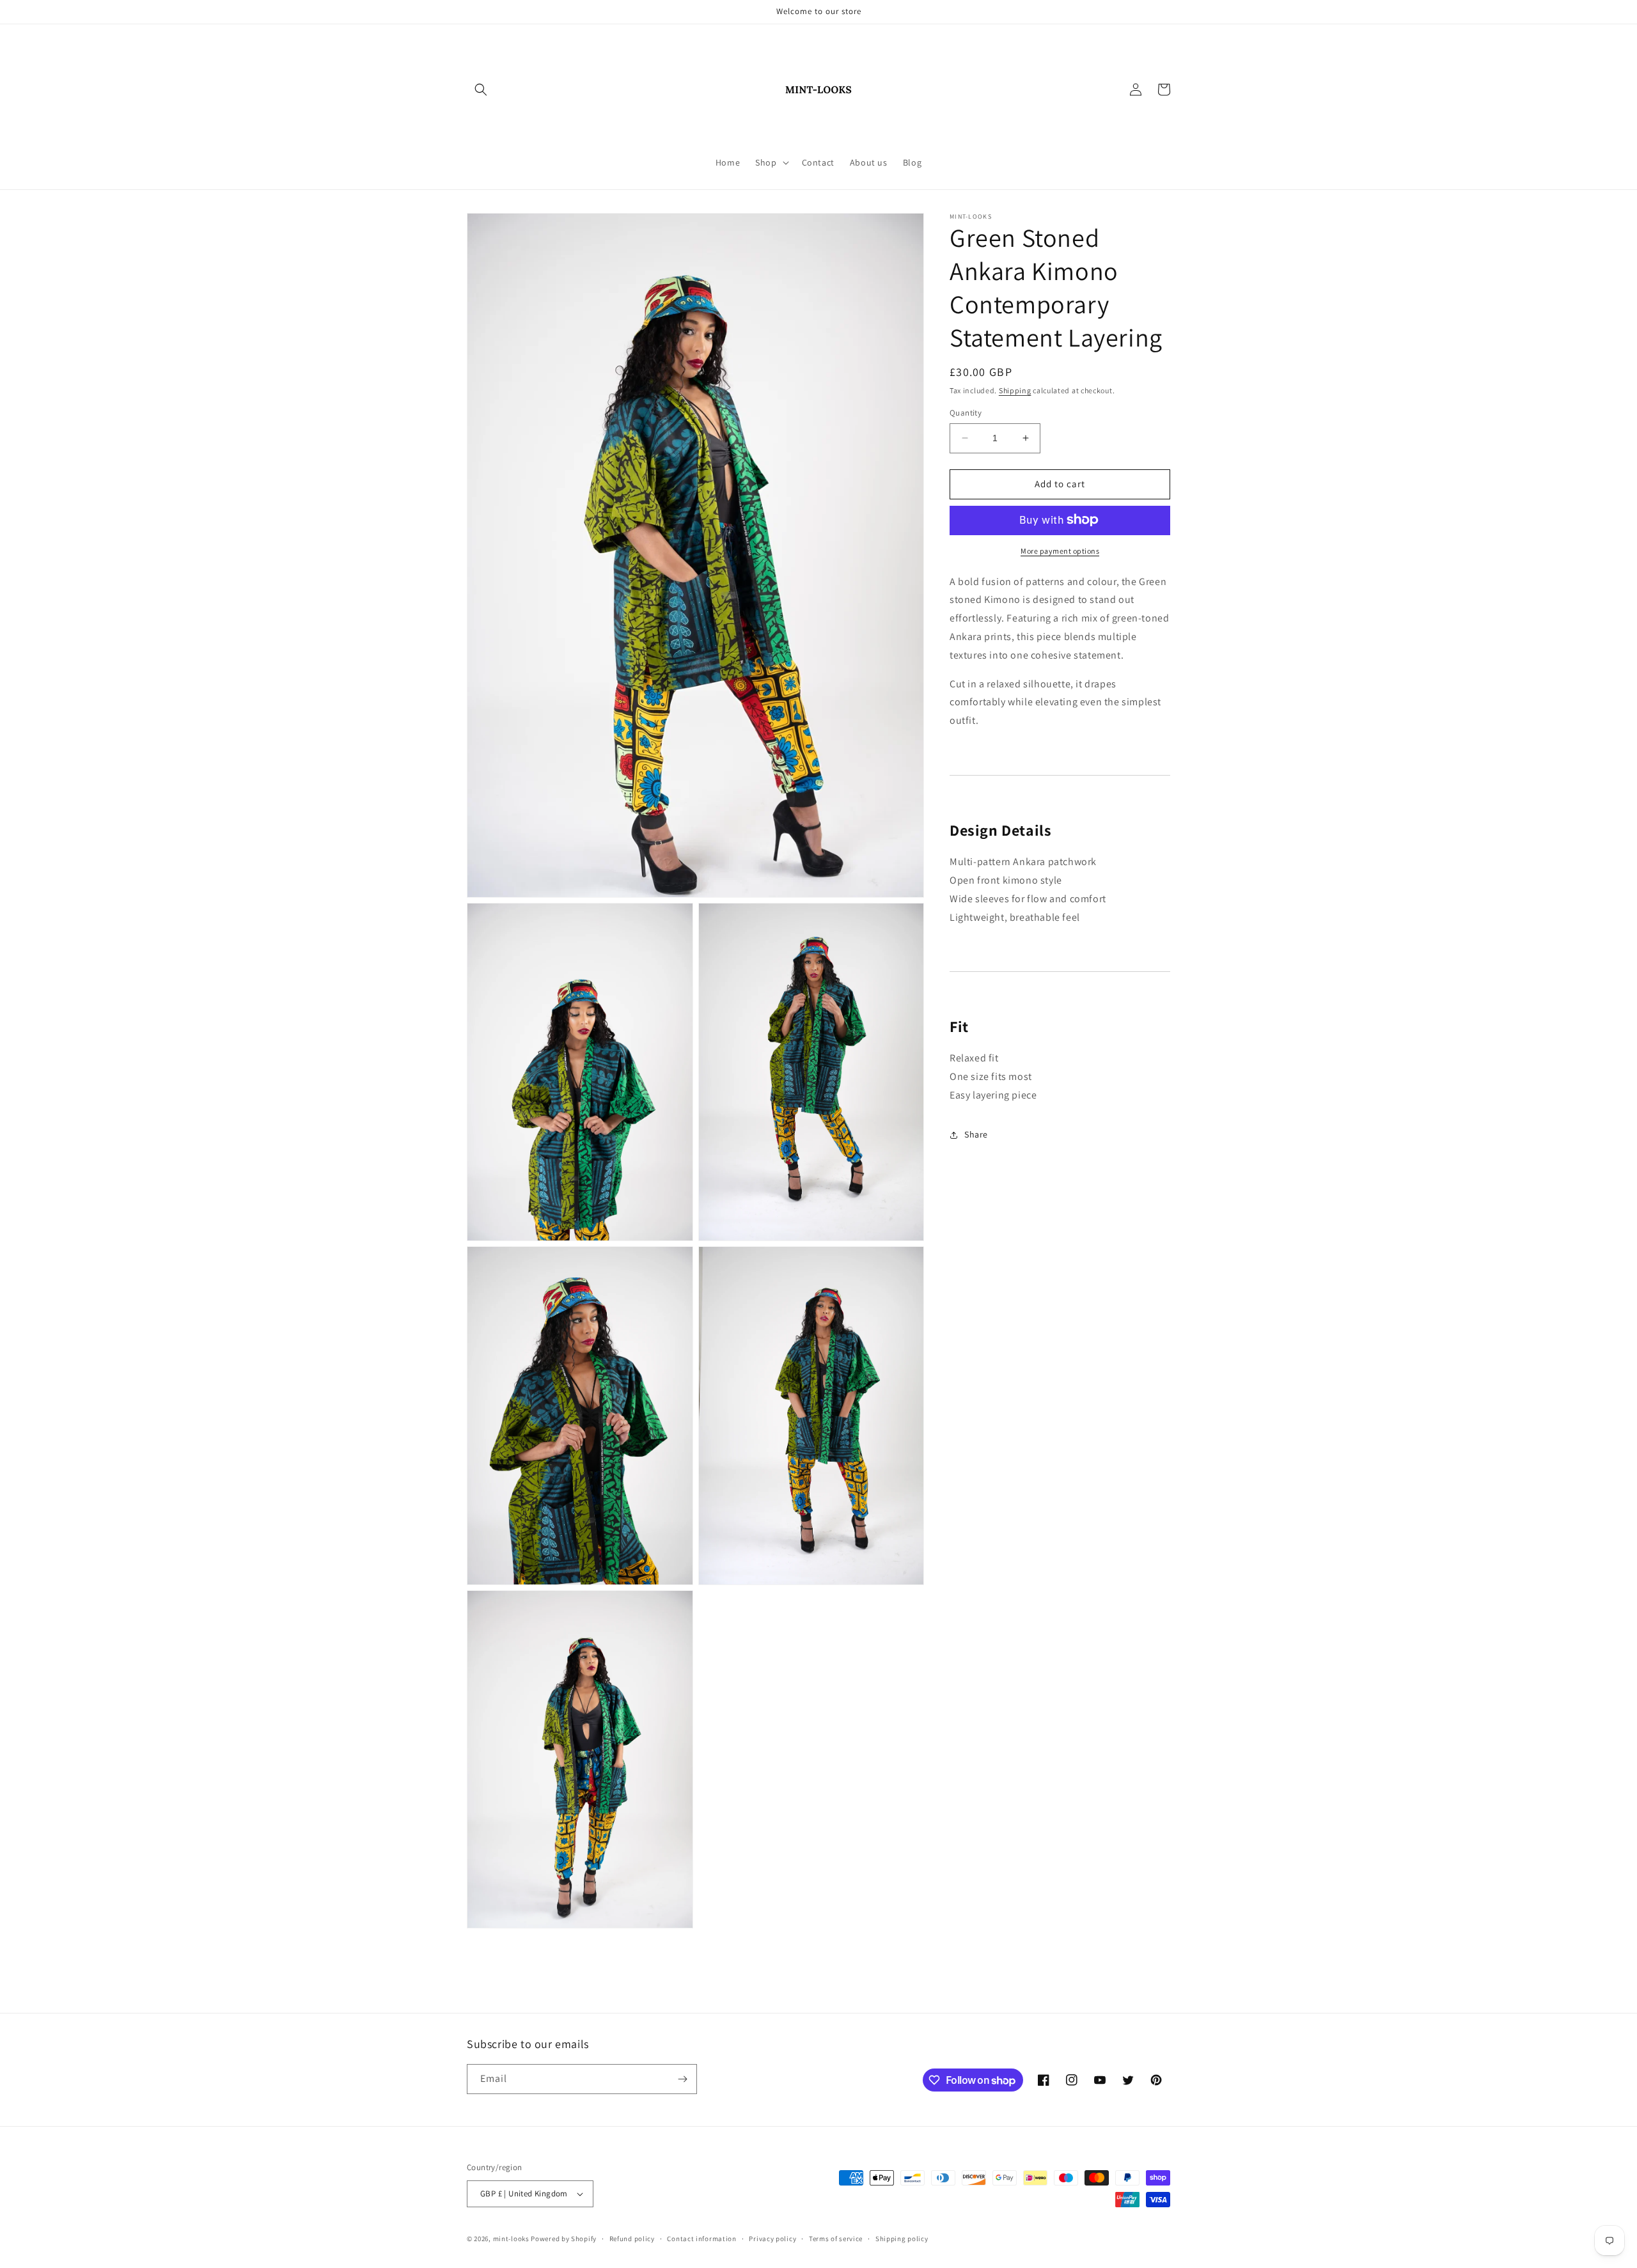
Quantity (966, 413)
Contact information (701, 2239)
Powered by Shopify (564, 2239)
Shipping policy (902, 2239)
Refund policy (632, 2239)
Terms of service (836, 2239)
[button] (481, 90)
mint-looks (511, 2239)
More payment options (1060, 550)
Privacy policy (772, 2239)
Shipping (1015, 390)
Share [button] (976, 1134)
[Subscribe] (682, 2079)
